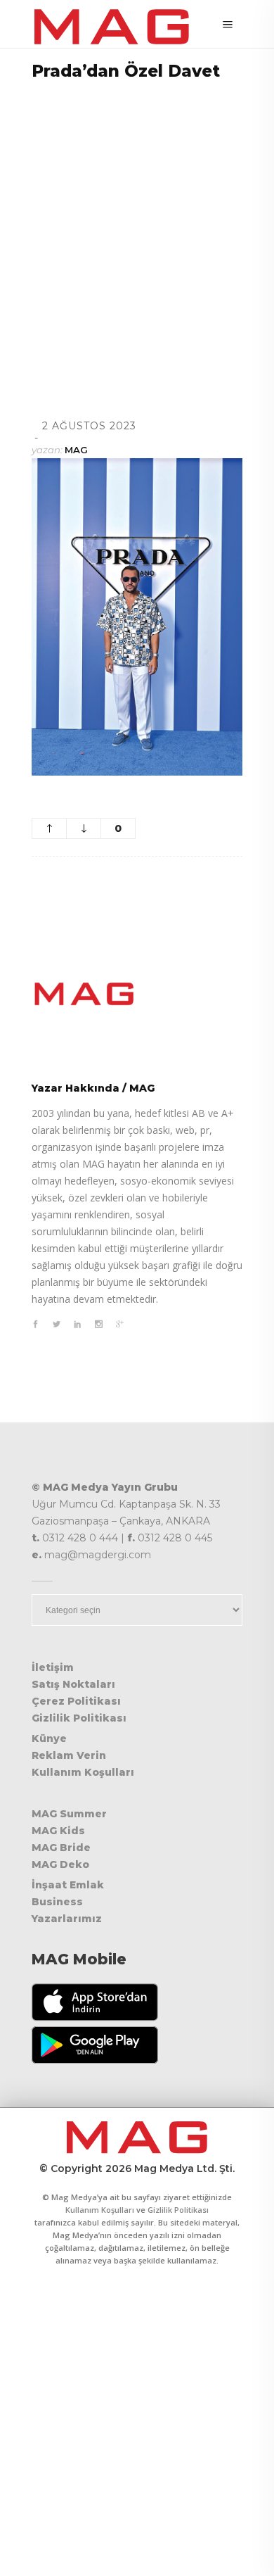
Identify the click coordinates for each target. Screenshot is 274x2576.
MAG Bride (61, 1848)
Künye (49, 1738)
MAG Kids (58, 1831)
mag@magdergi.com (98, 1555)
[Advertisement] (137, 232)
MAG (76, 450)
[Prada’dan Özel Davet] (137, 994)
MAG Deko (60, 1864)
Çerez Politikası (76, 1701)
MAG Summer (69, 1814)
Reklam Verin (69, 1755)
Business (57, 1902)
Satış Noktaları (73, 1684)
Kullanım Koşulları (83, 1772)
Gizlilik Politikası (79, 1718)
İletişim (53, 1667)
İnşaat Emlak (68, 1885)
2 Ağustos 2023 (89, 426)
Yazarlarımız (67, 1919)
